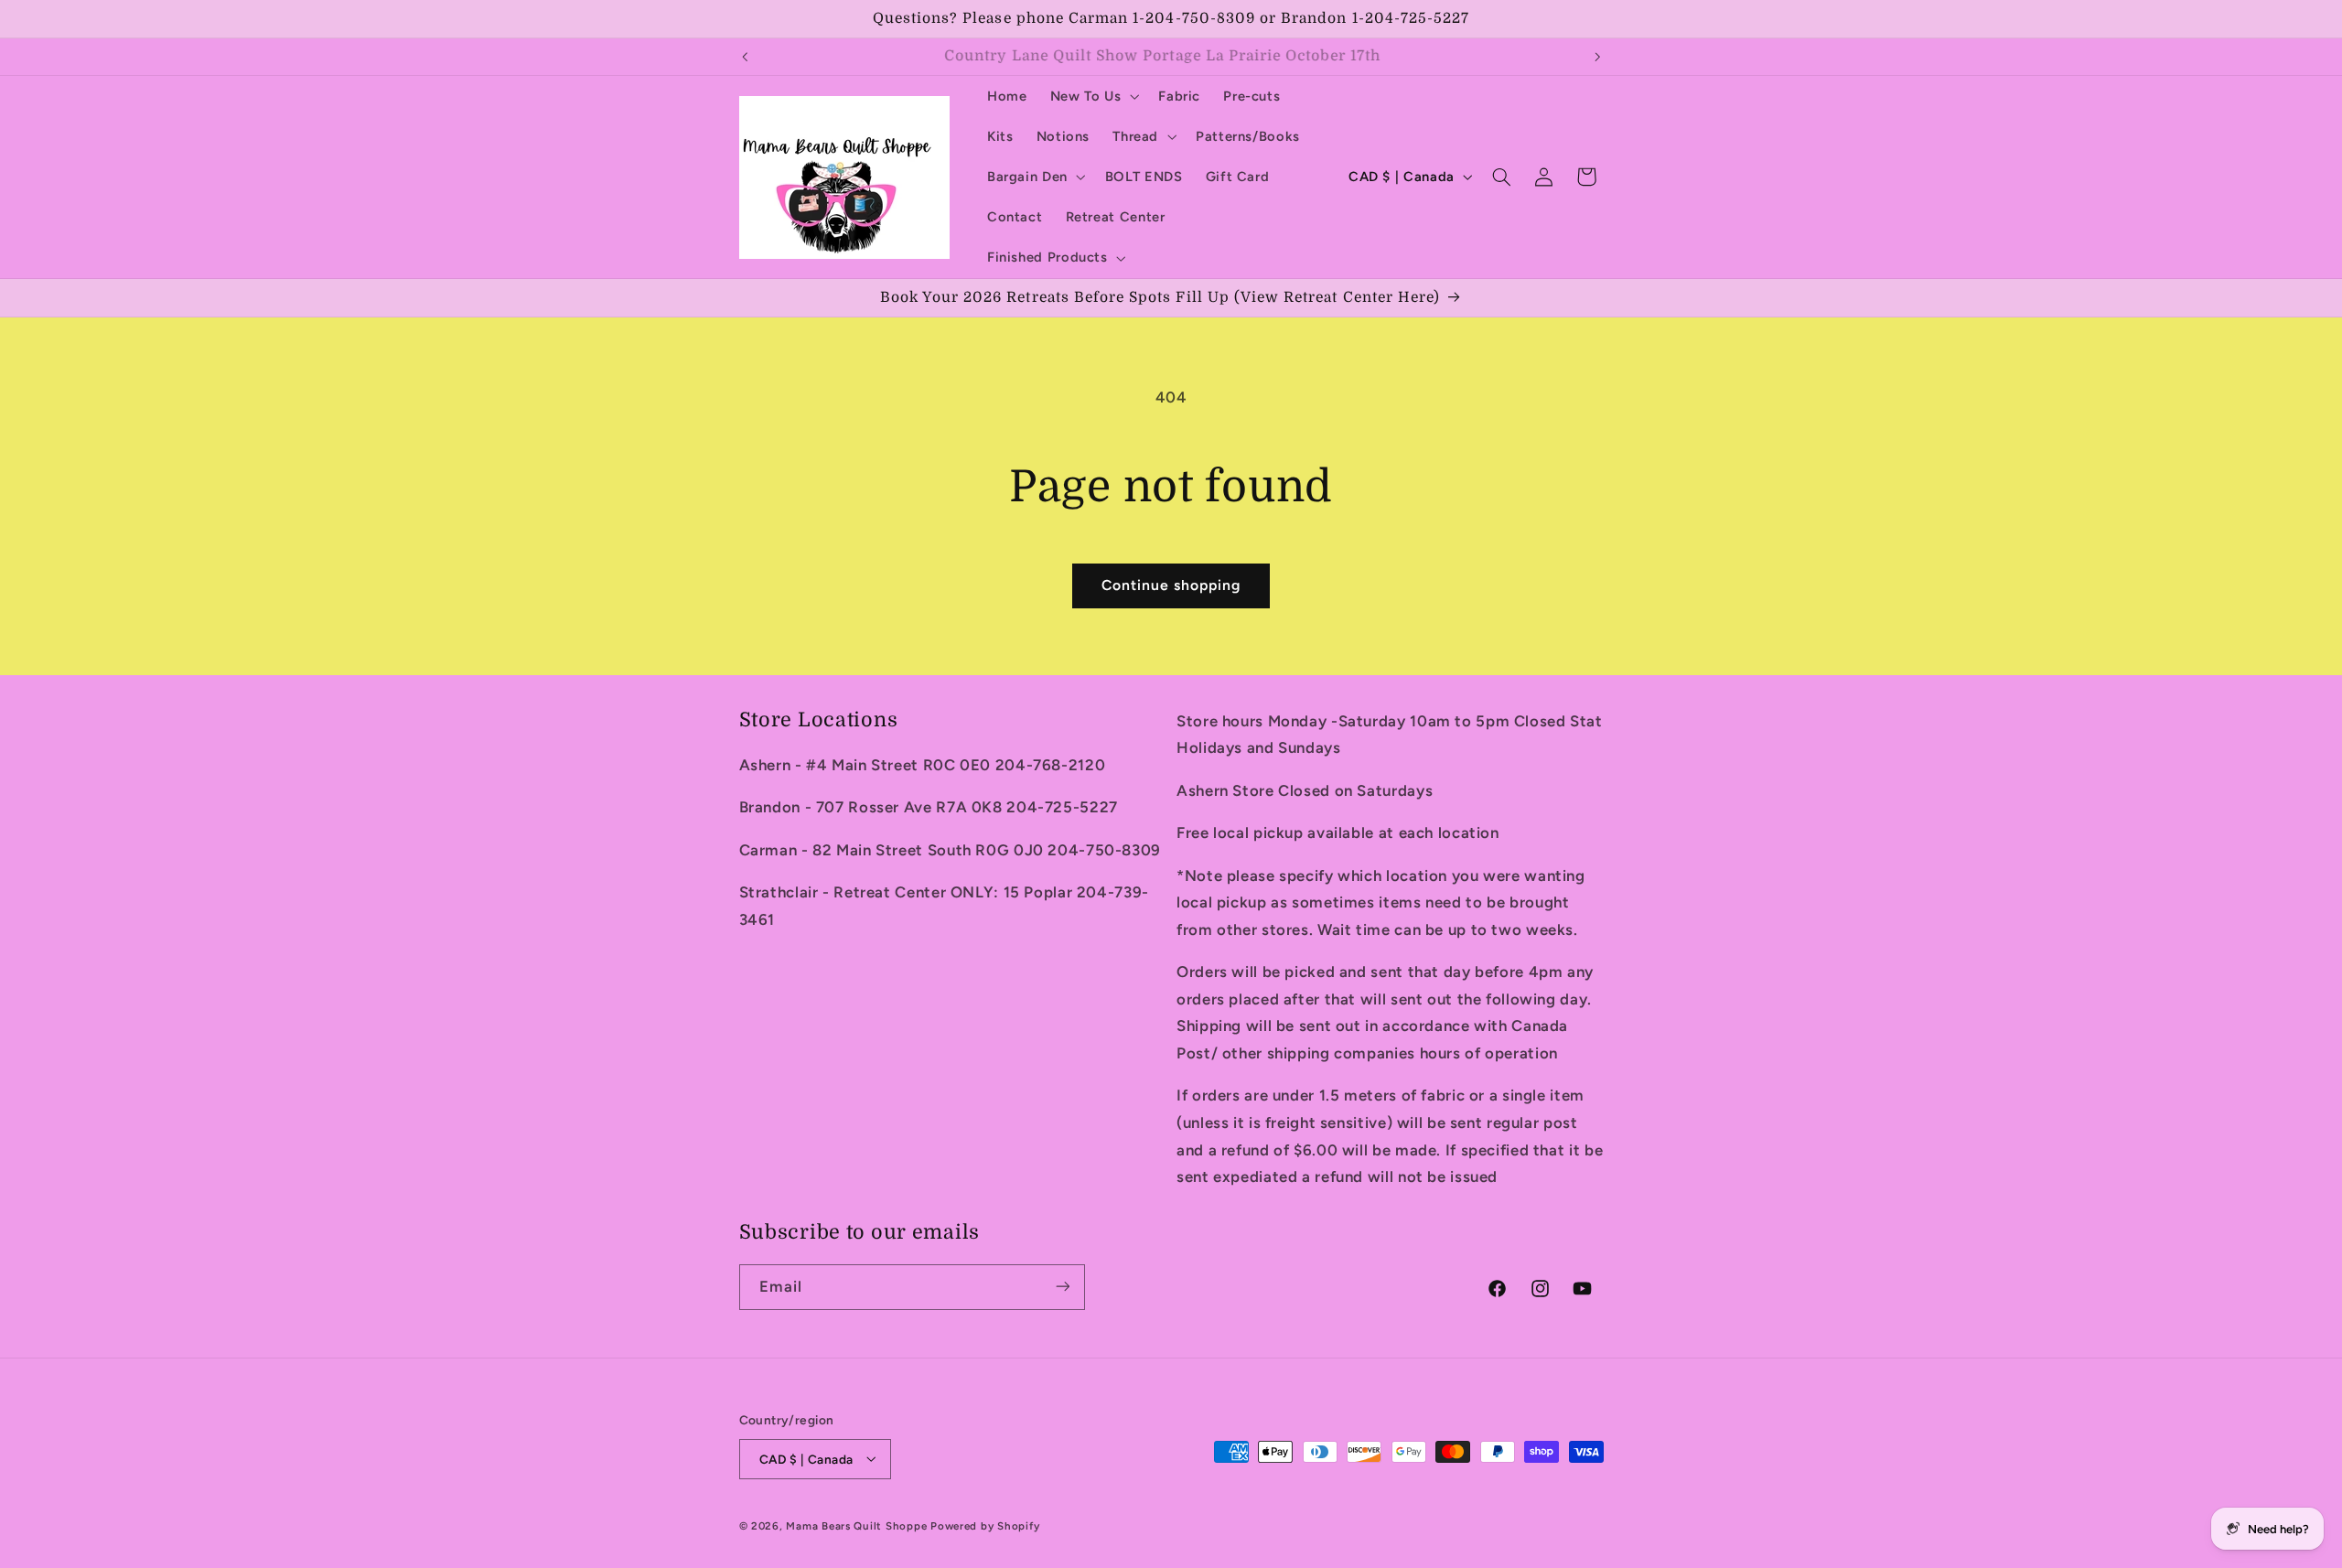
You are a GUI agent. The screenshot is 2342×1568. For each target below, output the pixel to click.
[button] (1093, 96)
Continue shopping (1171, 585)
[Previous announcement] (745, 57)
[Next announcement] (1597, 57)
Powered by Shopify (985, 1525)
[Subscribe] (1062, 1287)
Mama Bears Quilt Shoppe (856, 1525)
